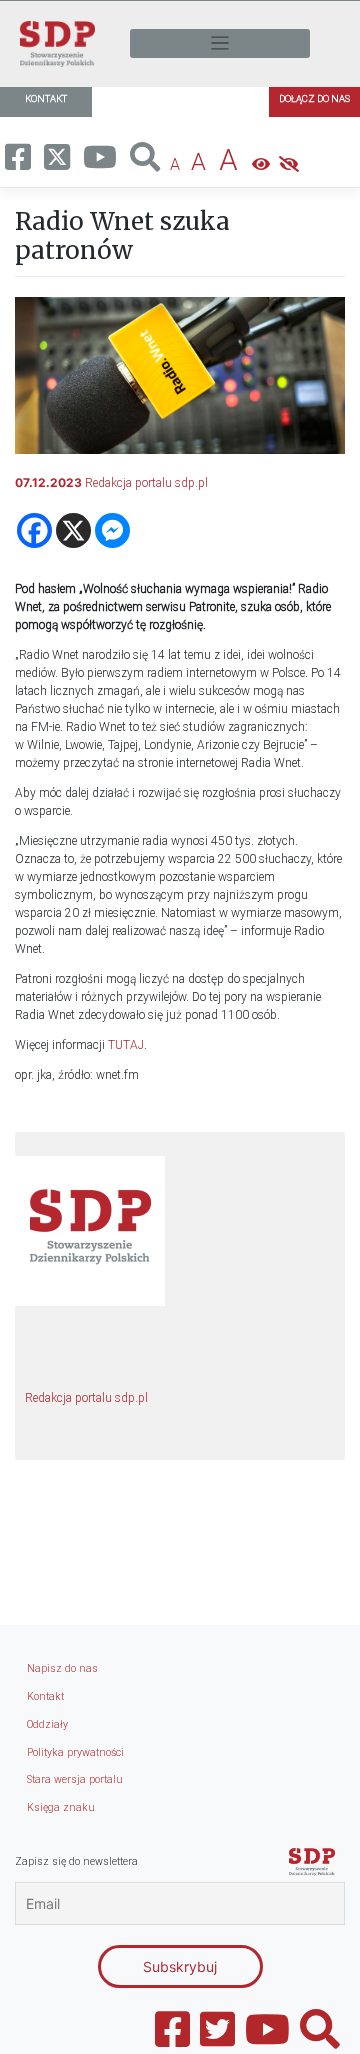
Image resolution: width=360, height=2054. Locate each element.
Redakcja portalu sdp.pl (146, 483)
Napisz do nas (62, 1668)
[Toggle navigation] (220, 43)
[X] (73, 530)
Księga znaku (61, 1807)
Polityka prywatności (75, 1752)
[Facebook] (34, 530)
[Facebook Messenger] (112, 530)
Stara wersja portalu (75, 1779)
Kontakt (45, 1696)
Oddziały (47, 1724)
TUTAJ (126, 1045)
